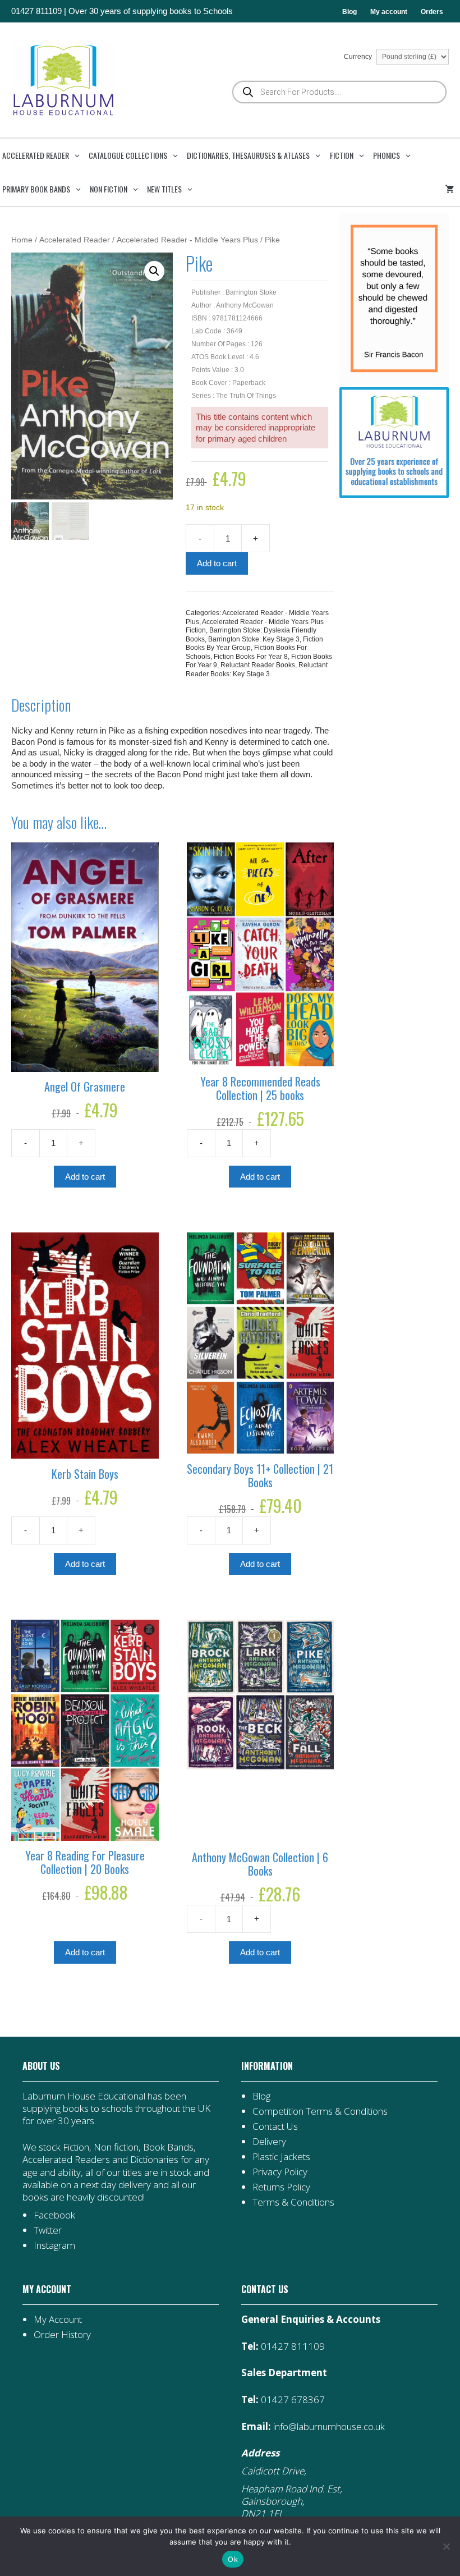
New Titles (164, 189)
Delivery (269, 2141)
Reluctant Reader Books (258, 665)
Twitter (48, 2230)
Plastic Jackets (281, 2156)
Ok (233, 2559)
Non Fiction (109, 189)
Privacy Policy (280, 2172)
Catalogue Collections (128, 155)
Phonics (387, 155)
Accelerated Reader (36, 155)
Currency (359, 57)
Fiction (342, 155)
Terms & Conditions (293, 2202)
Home (22, 240)
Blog (349, 12)
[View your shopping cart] (452, 189)
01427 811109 (36, 11)
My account (389, 12)
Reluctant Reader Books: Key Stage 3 (257, 670)
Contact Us (275, 2126)
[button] (154, 271)
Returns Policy (281, 2187)
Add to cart (217, 563)
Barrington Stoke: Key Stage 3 (254, 639)
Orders (432, 12)
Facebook (54, 2215)
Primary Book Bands (36, 189)
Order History (62, 2334)
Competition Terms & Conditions (320, 2111)
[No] (446, 2546)
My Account (58, 2319)
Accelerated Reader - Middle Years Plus (187, 240)
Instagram (54, 2245)
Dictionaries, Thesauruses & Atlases (248, 155)
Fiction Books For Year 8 (251, 657)
